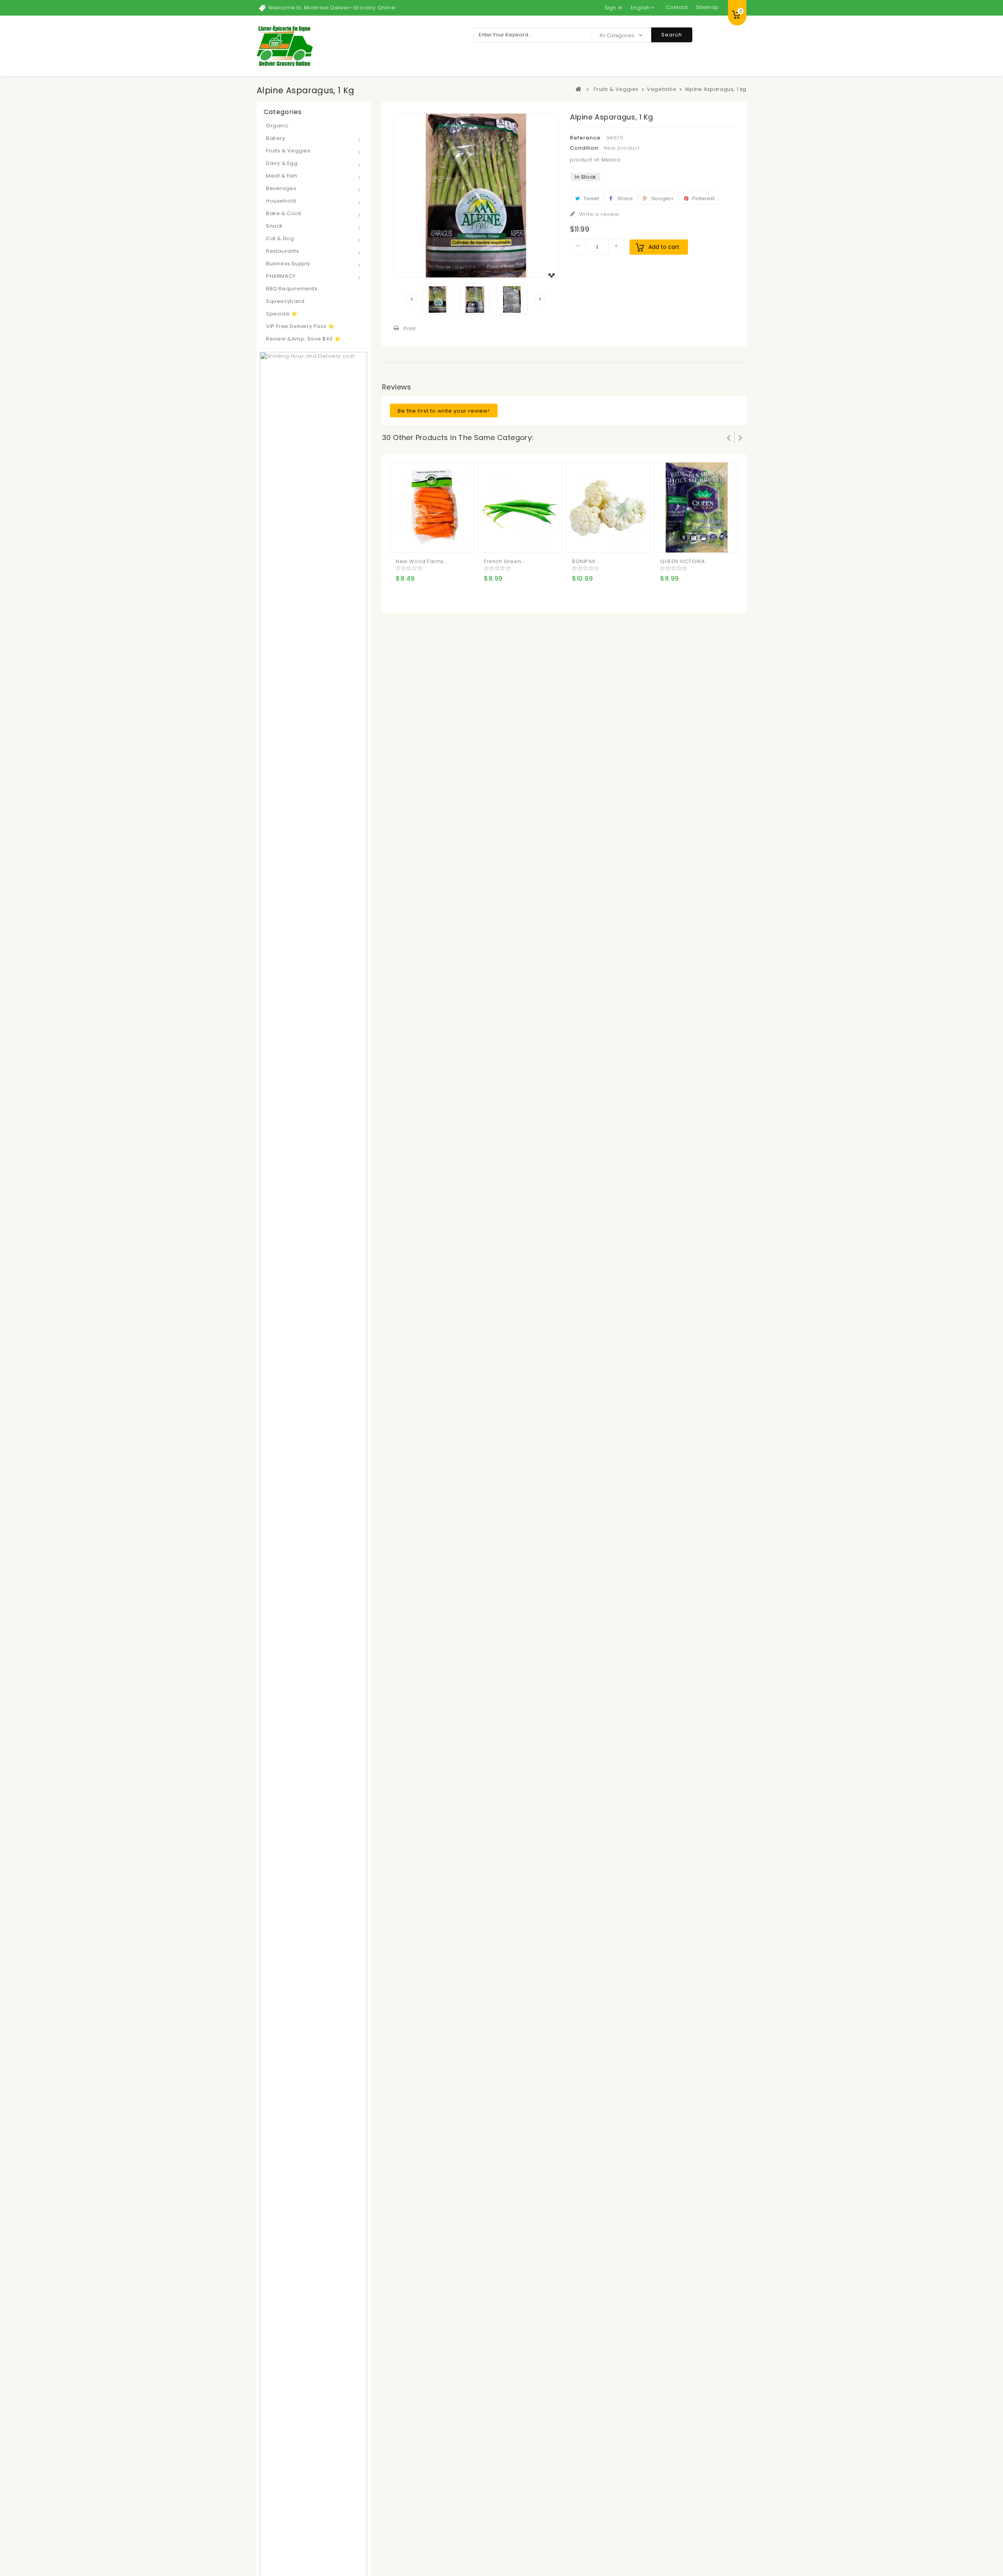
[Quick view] (434, 540)
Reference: (586, 138)
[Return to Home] (579, 89)
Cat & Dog (280, 238)
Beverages (281, 188)
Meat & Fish (282, 176)
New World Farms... (422, 561)
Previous (412, 299)
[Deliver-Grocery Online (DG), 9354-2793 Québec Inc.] (285, 46)
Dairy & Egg (282, 163)
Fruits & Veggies (288, 151)
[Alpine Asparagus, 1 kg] (438, 299)
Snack (274, 226)
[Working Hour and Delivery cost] (313, 1639)
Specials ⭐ (282, 314)
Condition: (585, 148)
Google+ (662, 198)
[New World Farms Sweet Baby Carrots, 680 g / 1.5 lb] (432, 507)
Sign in (614, 8)
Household (281, 201)
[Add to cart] (403, 540)
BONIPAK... (586, 561)
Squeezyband (285, 301)
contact (677, 7)
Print (410, 329)
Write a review (598, 214)
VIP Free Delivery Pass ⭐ (300, 326)
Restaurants (283, 251)
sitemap (707, 7)
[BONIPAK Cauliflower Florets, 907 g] (608, 507)
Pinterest (703, 198)
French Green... (505, 561)
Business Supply (288, 264)
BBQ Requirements (292, 289)
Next (540, 299)
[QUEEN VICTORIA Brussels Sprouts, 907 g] (697, 507)
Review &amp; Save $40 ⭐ (303, 339)
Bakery (276, 138)
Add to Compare (418, 540)
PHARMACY (281, 276)
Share (625, 198)
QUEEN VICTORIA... (685, 561)
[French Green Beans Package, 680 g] (520, 507)
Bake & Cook (284, 213)
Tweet (591, 198)
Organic (277, 126)
